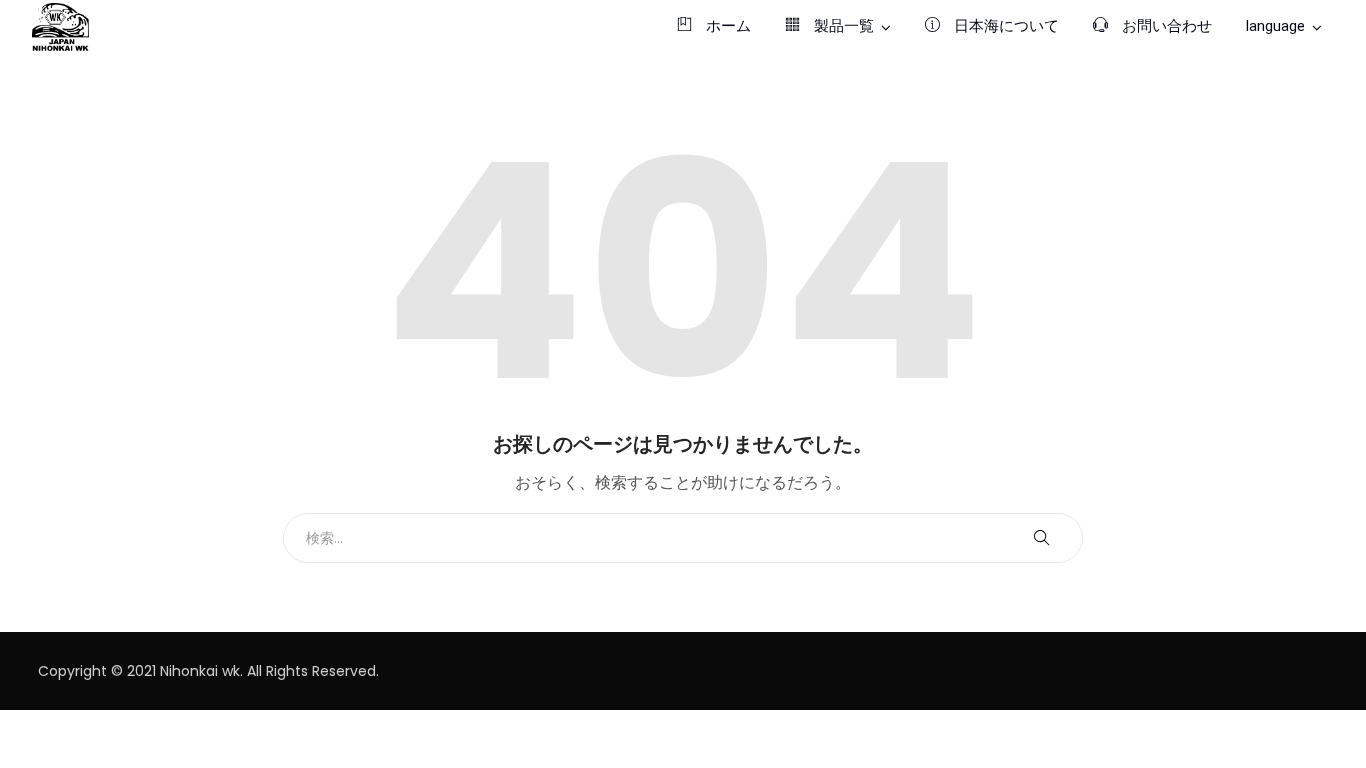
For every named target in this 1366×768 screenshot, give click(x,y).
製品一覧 (842, 26)
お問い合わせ (1165, 26)
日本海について (1004, 26)
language (1275, 26)
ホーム (726, 26)
